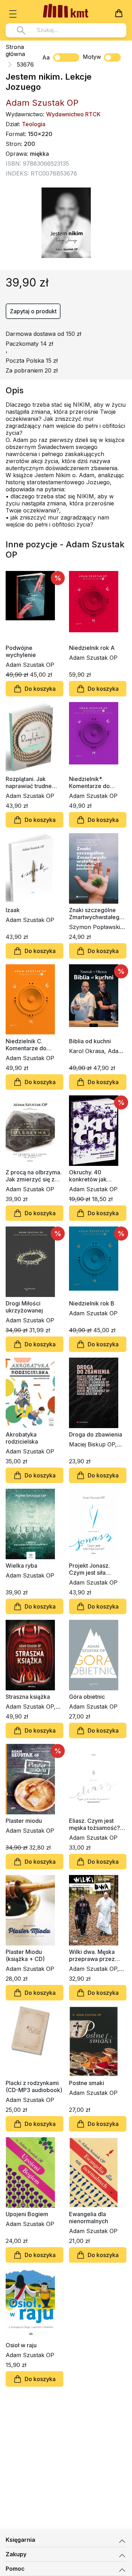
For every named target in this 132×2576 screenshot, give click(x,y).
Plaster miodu (24, 1821)
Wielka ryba (21, 1566)
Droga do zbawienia (96, 1434)
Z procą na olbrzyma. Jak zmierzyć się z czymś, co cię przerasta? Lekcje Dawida (34, 1176)
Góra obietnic (87, 1697)
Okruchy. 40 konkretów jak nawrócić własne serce (91, 1176)
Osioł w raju (21, 2345)
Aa (46, 57)
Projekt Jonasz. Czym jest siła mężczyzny (89, 1569)
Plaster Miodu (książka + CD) (25, 1955)
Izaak (13, 910)
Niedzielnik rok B (92, 1303)
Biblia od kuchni (90, 1041)
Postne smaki (87, 2083)
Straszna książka (28, 1697)
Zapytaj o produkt (33, 311)
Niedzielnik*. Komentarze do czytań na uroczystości (89, 782)
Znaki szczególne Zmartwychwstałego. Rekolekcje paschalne (97, 914)
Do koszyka (40, 689)
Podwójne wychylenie (21, 651)
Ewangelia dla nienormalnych (89, 2218)
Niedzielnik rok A (92, 648)
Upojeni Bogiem (27, 2214)
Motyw (92, 57)
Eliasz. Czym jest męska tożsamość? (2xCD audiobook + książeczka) (95, 1824)
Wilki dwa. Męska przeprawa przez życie (92, 1955)
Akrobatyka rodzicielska (22, 1438)
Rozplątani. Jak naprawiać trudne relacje (29, 782)
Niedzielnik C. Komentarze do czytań (26, 1045)
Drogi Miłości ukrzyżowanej (24, 1307)
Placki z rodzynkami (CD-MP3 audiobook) (34, 2086)
